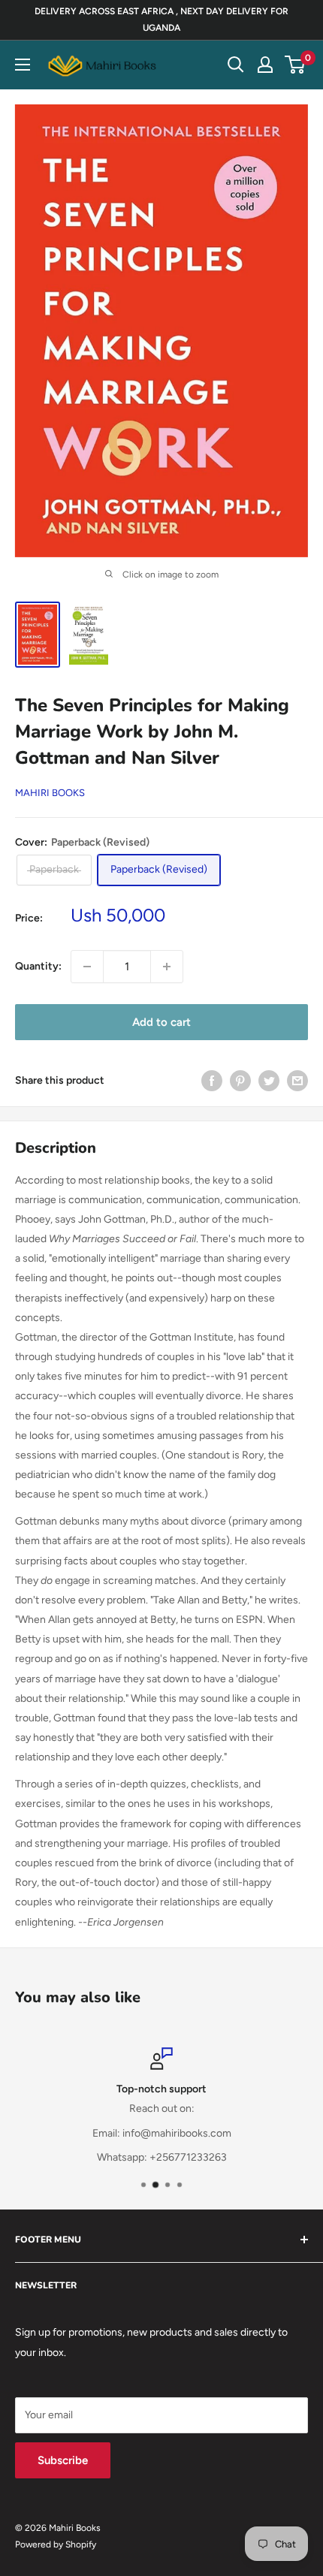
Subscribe (63, 2460)
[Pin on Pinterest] (240, 1081)
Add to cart (161, 1022)
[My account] (265, 65)
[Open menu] (23, 65)
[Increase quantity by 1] (167, 967)
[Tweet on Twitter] (269, 1081)
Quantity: (38, 966)
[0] (296, 65)
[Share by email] (297, 1081)
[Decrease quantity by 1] (87, 967)
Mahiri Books (50, 793)
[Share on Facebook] (212, 1081)
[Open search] (236, 65)
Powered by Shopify (56, 2544)
